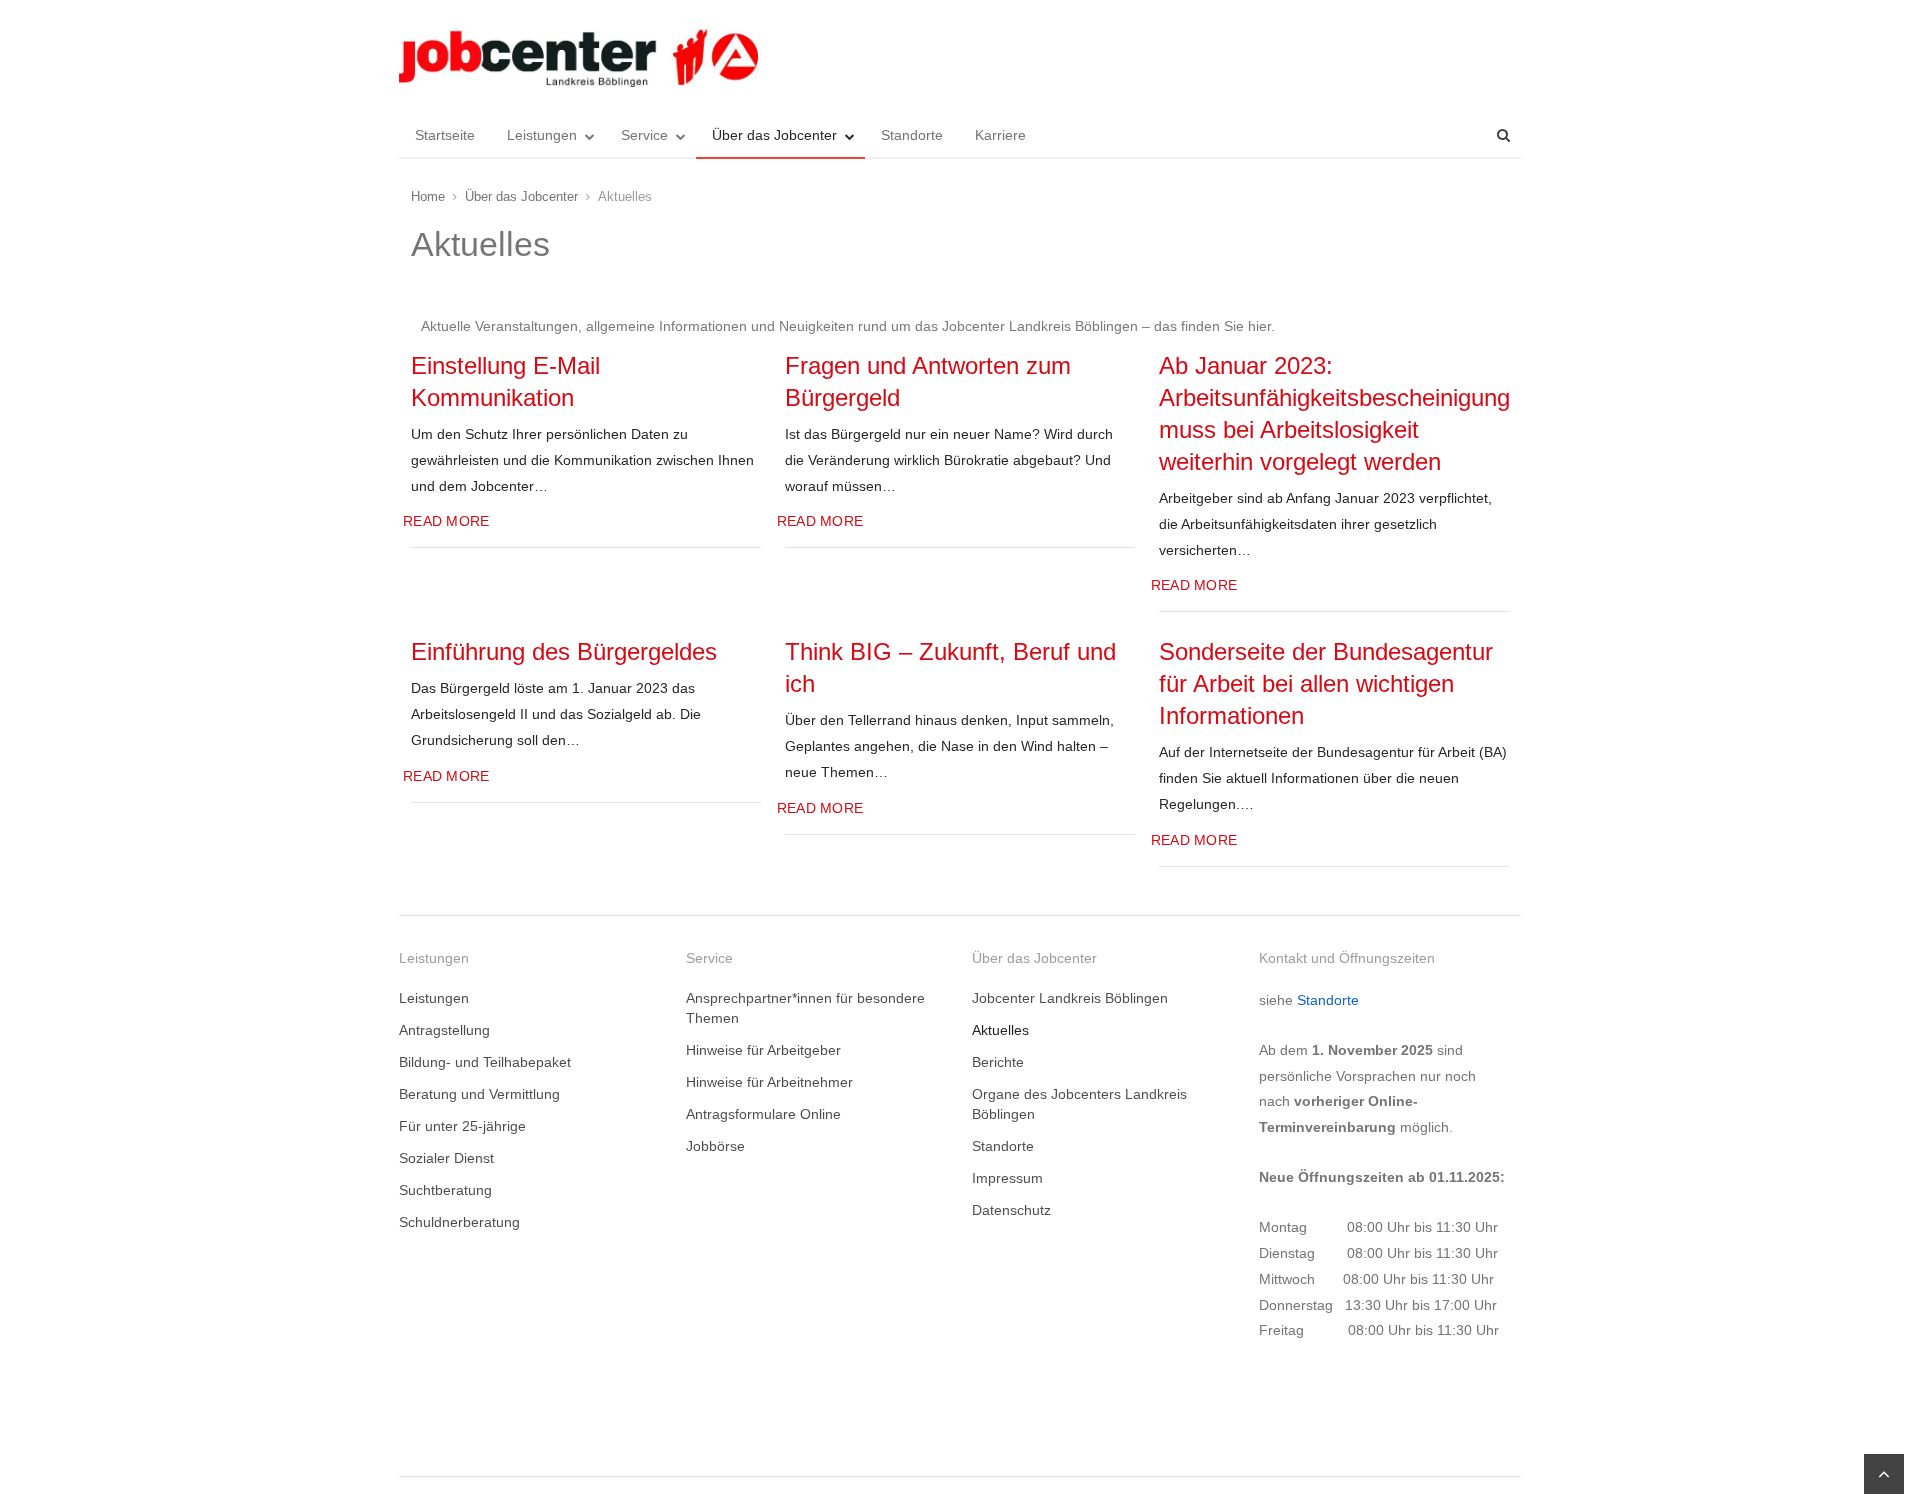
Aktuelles (1000, 1030)
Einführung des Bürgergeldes (564, 651)
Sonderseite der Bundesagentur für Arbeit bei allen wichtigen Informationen (1326, 683)
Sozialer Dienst (446, 1158)
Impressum (1007, 1178)
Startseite (445, 135)
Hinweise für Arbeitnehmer (769, 1082)
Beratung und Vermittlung (479, 1094)
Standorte (912, 135)
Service (644, 135)
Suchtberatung (445, 1190)
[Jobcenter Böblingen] (578, 55)
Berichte (998, 1062)
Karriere (1000, 135)
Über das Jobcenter (774, 135)
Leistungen (542, 135)
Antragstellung (444, 1030)
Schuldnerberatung (459, 1222)
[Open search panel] (1503, 135)
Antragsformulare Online (763, 1114)
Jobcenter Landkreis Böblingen (1070, 998)
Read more (446, 521)
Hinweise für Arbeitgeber (763, 1050)
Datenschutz (1011, 1210)
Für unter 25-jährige (462, 1126)
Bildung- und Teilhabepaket (485, 1062)
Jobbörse (715, 1146)
